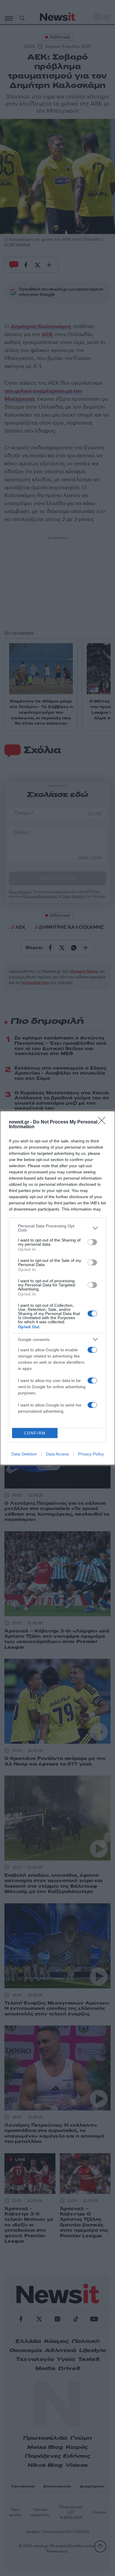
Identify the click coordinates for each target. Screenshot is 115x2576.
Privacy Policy (91, 1454)
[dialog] (57, 1288)
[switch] (92, 1242)
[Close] (103, 1122)
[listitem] (57, 1228)
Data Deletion (24, 1454)
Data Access (57, 1454)
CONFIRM (35, 1433)
